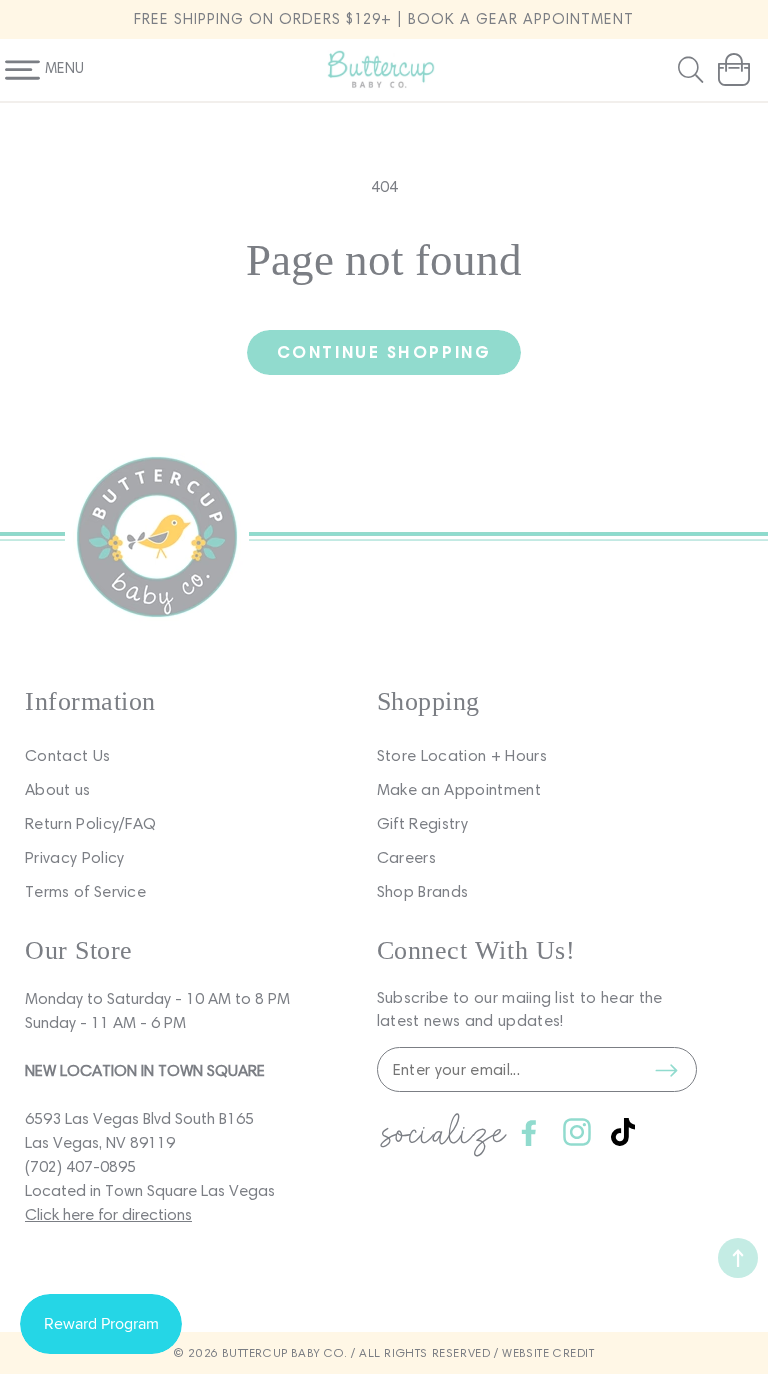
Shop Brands (423, 891)
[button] (693, 70)
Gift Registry (422, 823)
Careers (406, 857)
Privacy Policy (74, 857)
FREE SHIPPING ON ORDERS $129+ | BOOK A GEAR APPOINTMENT (384, 19)
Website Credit (548, 1352)
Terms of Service (85, 891)
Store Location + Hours (462, 755)
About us (58, 789)
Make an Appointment (459, 789)
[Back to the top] (738, 1258)
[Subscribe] (667, 1070)
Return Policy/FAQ (90, 823)
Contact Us (67, 755)
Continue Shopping (384, 351)
